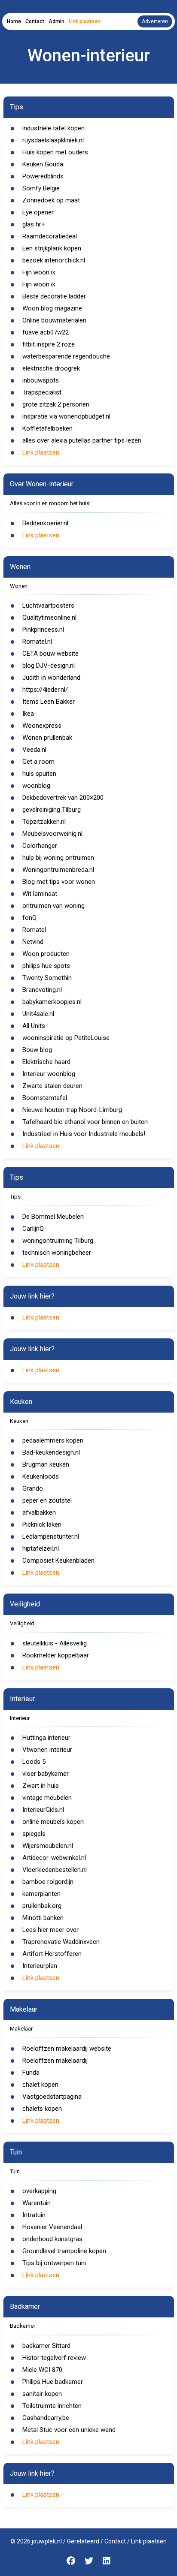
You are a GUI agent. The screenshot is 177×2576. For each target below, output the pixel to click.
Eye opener (38, 212)
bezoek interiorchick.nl (54, 260)
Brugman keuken (46, 1464)
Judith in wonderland (51, 678)
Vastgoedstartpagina (52, 2097)
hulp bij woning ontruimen (58, 858)
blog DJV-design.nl (49, 666)
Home (14, 21)
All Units (34, 1026)
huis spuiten (39, 774)
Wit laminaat (40, 894)
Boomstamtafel (45, 1098)
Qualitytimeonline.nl (49, 618)
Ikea (28, 714)
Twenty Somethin (47, 978)
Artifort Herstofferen (52, 1954)
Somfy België (41, 188)
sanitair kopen (42, 2394)
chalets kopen (42, 2109)
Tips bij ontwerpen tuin (54, 2263)
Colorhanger (40, 846)
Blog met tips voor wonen (59, 882)
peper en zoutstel (47, 1500)
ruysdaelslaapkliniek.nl (53, 140)
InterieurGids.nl (43, 1810)
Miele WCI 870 (42, 2370)
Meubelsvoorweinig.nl (52, 834)
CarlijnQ (33, 1229)
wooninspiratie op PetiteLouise (66, 1038)
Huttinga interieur (46, 1738)
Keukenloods (41, 1476)
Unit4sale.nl (38, 1014)
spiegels (34, 1834)
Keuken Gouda (43, 164)
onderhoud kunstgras (52, 2239)
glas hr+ (34, 224)
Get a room (38, 762)
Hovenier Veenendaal (52, 2227)
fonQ (29, 918)
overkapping (39, 2191)
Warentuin (37, 2203)
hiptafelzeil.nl (41, 1549)
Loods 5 (34, 1762)
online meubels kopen (53, 1822)
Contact (35, 21)
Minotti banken (43, 1918)
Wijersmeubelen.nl (48, 1846)
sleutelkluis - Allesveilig (55, 1643)
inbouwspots (41, 380)
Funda (31, 2073)
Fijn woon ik (39, 272)
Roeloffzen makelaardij (55, 2061)
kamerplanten (41, 1894)
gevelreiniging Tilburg (52, 810)
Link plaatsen (85, 21)
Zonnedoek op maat (51, 200)
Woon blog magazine (52, 308)
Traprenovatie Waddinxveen (61, 1942)
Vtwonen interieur (47, 1750)
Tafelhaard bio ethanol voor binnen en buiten (85, 1122)
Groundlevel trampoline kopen (64, 2251)
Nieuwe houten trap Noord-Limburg (72, 1110)
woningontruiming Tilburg (58, 1241)
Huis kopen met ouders (55, 152)
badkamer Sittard (46, 2346)
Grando (33, 1488)
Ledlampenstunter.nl (51, 1537)
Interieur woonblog (49, 1074)
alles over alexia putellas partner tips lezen (82, 440)
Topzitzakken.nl (44, 822)
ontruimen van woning (53, 906)
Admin (56, 21)
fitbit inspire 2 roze (49, 344)
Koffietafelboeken (47, 428)
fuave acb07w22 (46, 332)
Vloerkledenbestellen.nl (55, 1870)
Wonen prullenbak (47, 738)
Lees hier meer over (50, 1930)
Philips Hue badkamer (53, 2382)
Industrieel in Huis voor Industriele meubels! (84, 1134)
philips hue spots (46, 966)
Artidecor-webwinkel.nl (54, 1858)
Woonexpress (42, 726)
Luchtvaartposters (48, 606)
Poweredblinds (43, 176)
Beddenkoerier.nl (45, 523)
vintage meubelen (47, 1798)
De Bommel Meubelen (53, 1217)
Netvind (33, 942)
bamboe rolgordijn (48, 1882)
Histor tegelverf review (54, 2358)
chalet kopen (40, 2085)
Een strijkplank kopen (52, 248)
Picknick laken (42, 1525)
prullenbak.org (42, 1906)
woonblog (36, 786)
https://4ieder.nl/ (45, 690)
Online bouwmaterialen (54, 320)
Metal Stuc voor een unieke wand (69, 2430)
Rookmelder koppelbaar (56, 1655)
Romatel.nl (37, 642)
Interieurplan (40, 1966)
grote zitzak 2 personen (56, 404)
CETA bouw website (50, 654)
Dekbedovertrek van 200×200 (63, 798)
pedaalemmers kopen (53, 1440)
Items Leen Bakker (49, 702)
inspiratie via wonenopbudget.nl (66, 416)
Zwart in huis (41, 1786)
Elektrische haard (46, 1062)
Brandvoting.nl (42, 990)
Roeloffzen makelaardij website (67, 2049)
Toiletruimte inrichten (52, 2406)
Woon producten (46, 954)
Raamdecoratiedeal (50, 236)
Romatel (34, 930)
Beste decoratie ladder (54, 296)
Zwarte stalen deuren (52, 1086)
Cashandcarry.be (46, 2418)
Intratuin (34, 2215)
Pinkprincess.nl (43, 630)
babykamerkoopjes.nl (52, 1002)
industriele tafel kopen (53, 128)
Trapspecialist (42, 392)
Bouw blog (37, 1050)
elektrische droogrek (51, 368)
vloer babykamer (46, 1774)
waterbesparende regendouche (66, 356)
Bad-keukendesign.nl (51, 1452)
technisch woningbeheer (57, 1253)
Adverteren (155, 21)
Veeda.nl (34, 750)
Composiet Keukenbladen (58, 1561)
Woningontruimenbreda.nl (58, 870)
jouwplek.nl (47, 2541)
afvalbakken (39, 1512)
